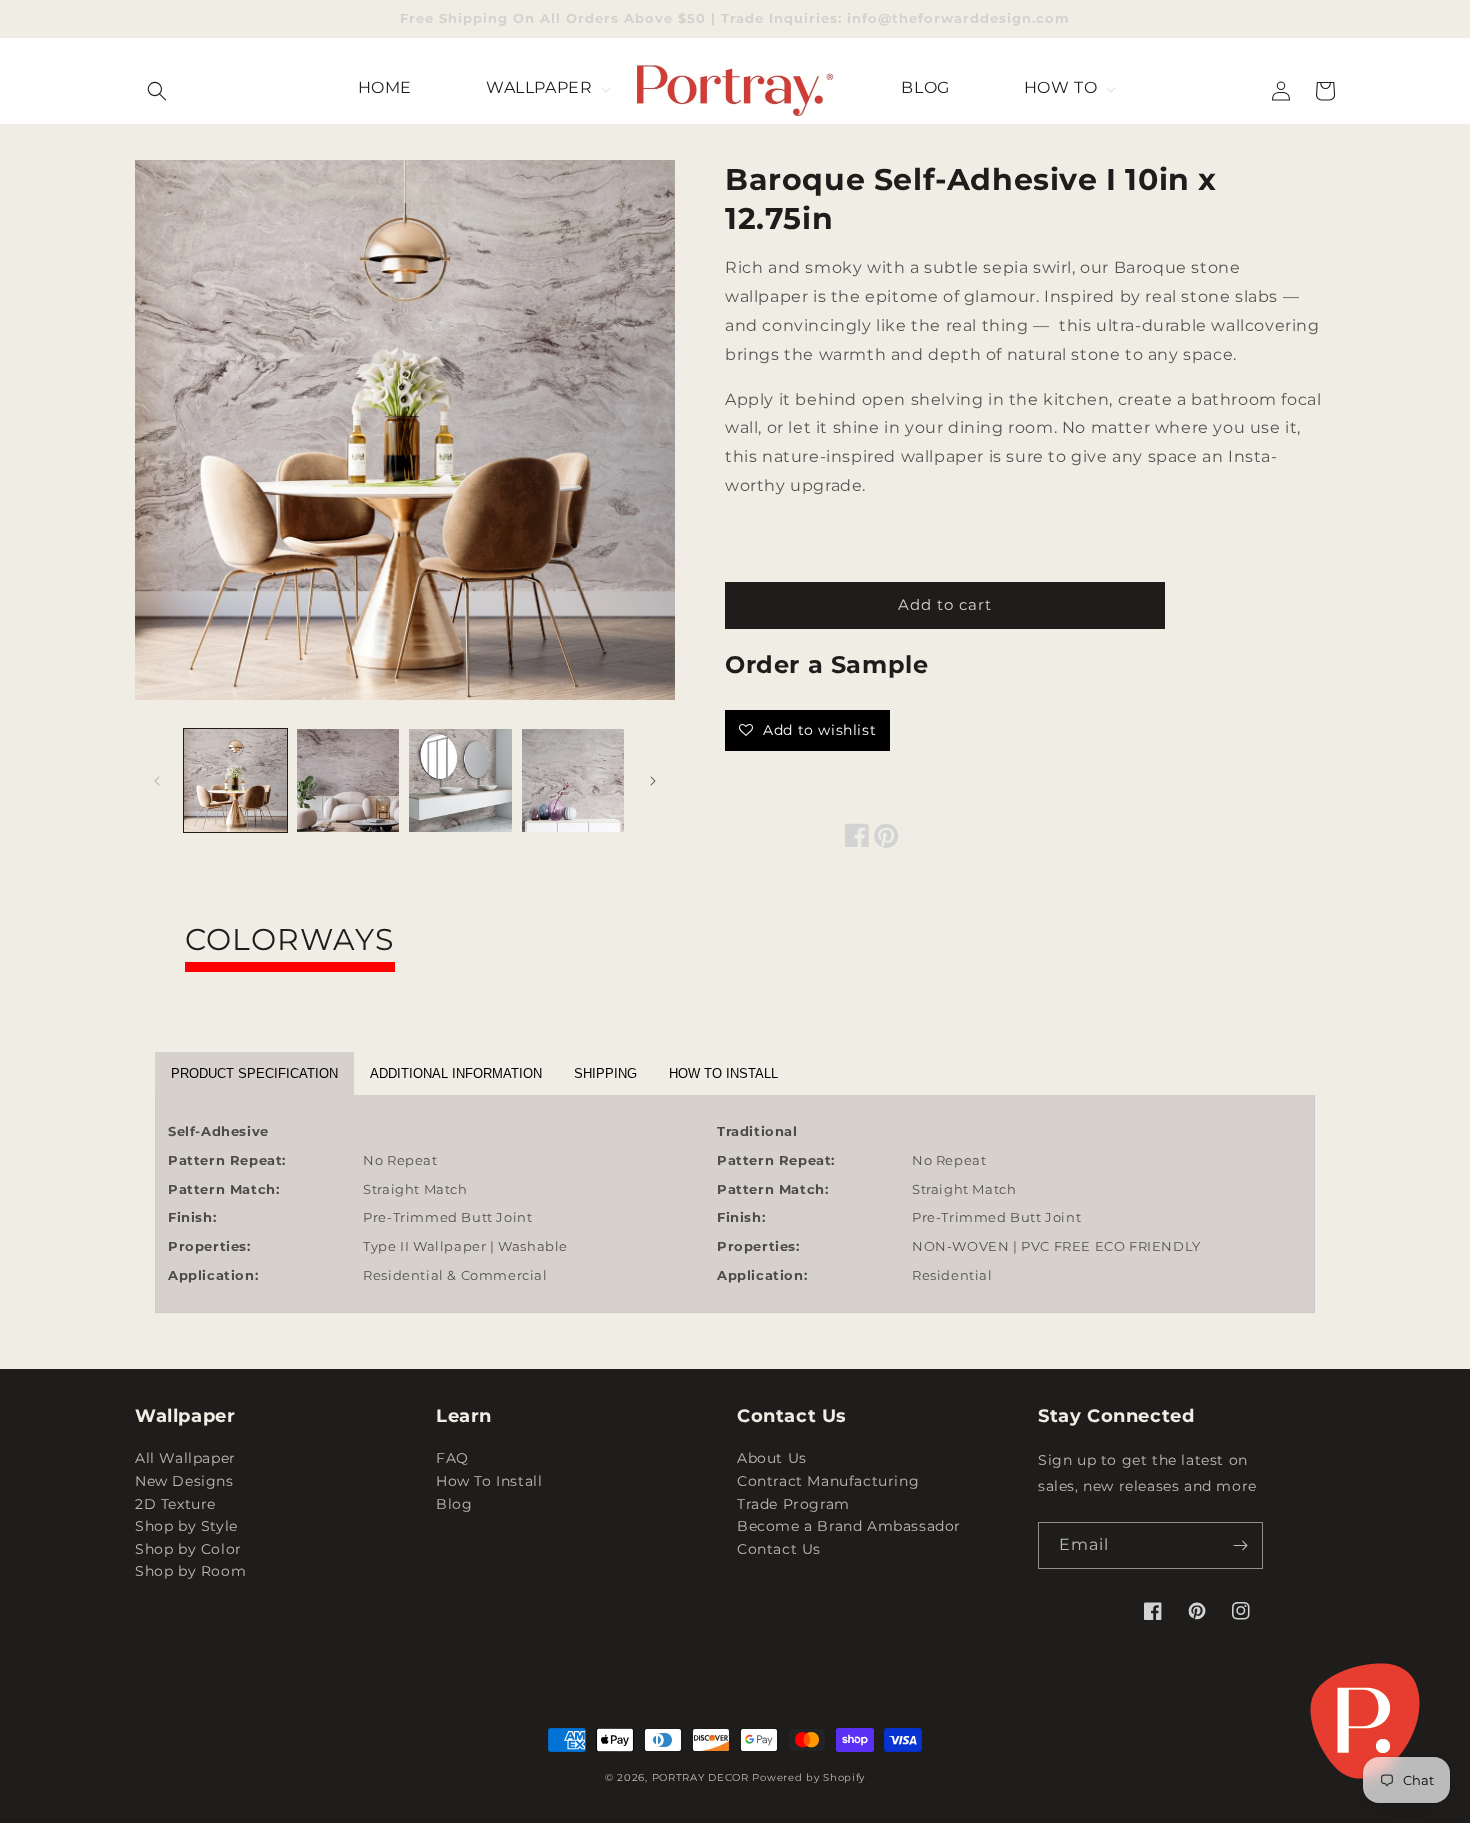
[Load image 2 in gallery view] (348, 780)
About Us (772, 1459)
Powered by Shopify (808, 1777)
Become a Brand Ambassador (849, 1526)
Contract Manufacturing (828, 1481)
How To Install (489, 1481)
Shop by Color (188, 1549)
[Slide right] (653, 781)
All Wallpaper (185, 1459)
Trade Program (793, 1504)
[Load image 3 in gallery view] (460, 780)
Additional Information (456, 1073)
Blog (454, 1504)
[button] (157, 91)
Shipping (605, 1073)
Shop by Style (186, 1526)
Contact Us (779, 1549)
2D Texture (175, 1504)
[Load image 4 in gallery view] (573, 780)
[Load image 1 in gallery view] (235, 780)
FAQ (452, 1459)
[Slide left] (157, 781)
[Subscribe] (1240, 1545)
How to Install (723, 1073)
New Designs (184, 1481)
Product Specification (254, 1073)
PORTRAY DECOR (700, 1777)
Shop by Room (190, 1571)
